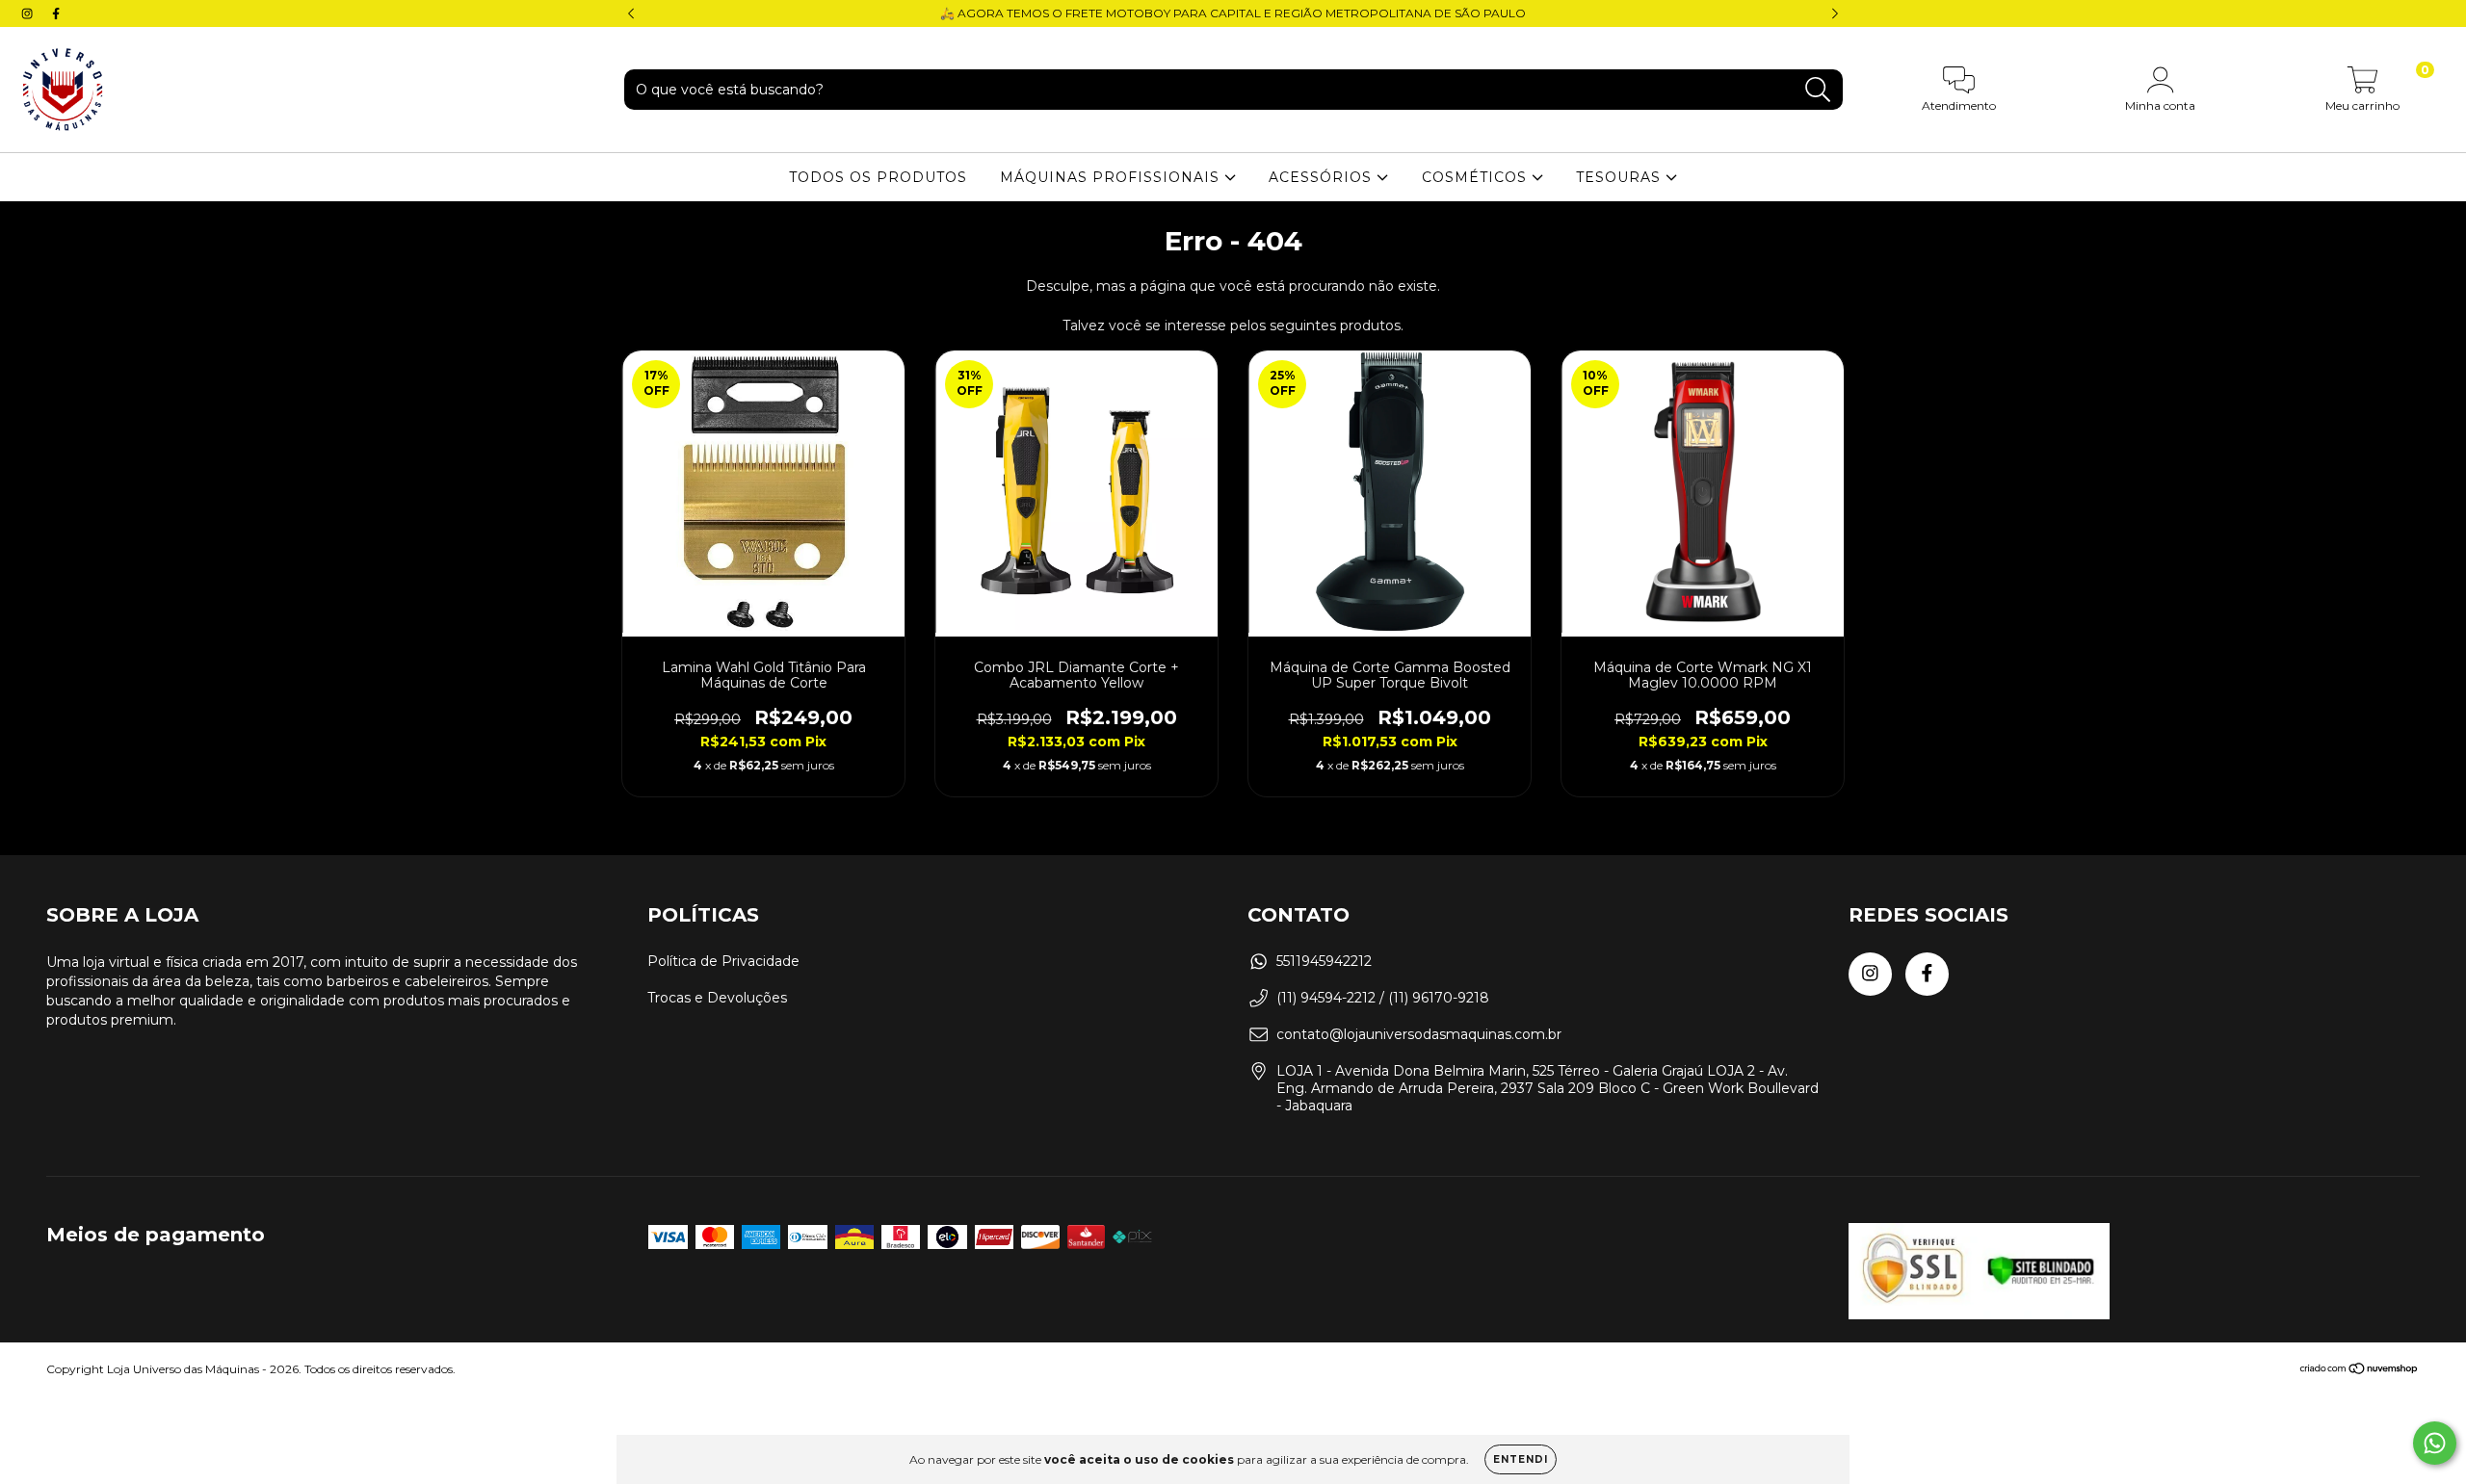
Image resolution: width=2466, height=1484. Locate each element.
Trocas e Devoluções (717, 998)
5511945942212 (1324, 961)
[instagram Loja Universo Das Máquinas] (29, 13)
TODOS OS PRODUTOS (878, 177)
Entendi (1521, 1459)
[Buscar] (1818, 90)
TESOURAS (1621, 177)
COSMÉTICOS (1477, 177)
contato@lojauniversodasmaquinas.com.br (1419, 1034)
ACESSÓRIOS (1323, 177)
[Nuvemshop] (2360, 1370)
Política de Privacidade (723, 961)
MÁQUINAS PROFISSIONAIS (1112, 177)
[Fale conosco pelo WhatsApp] (2435, 1443)
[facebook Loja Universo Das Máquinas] (56, 13)
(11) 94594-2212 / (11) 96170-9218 (1383, 998)
